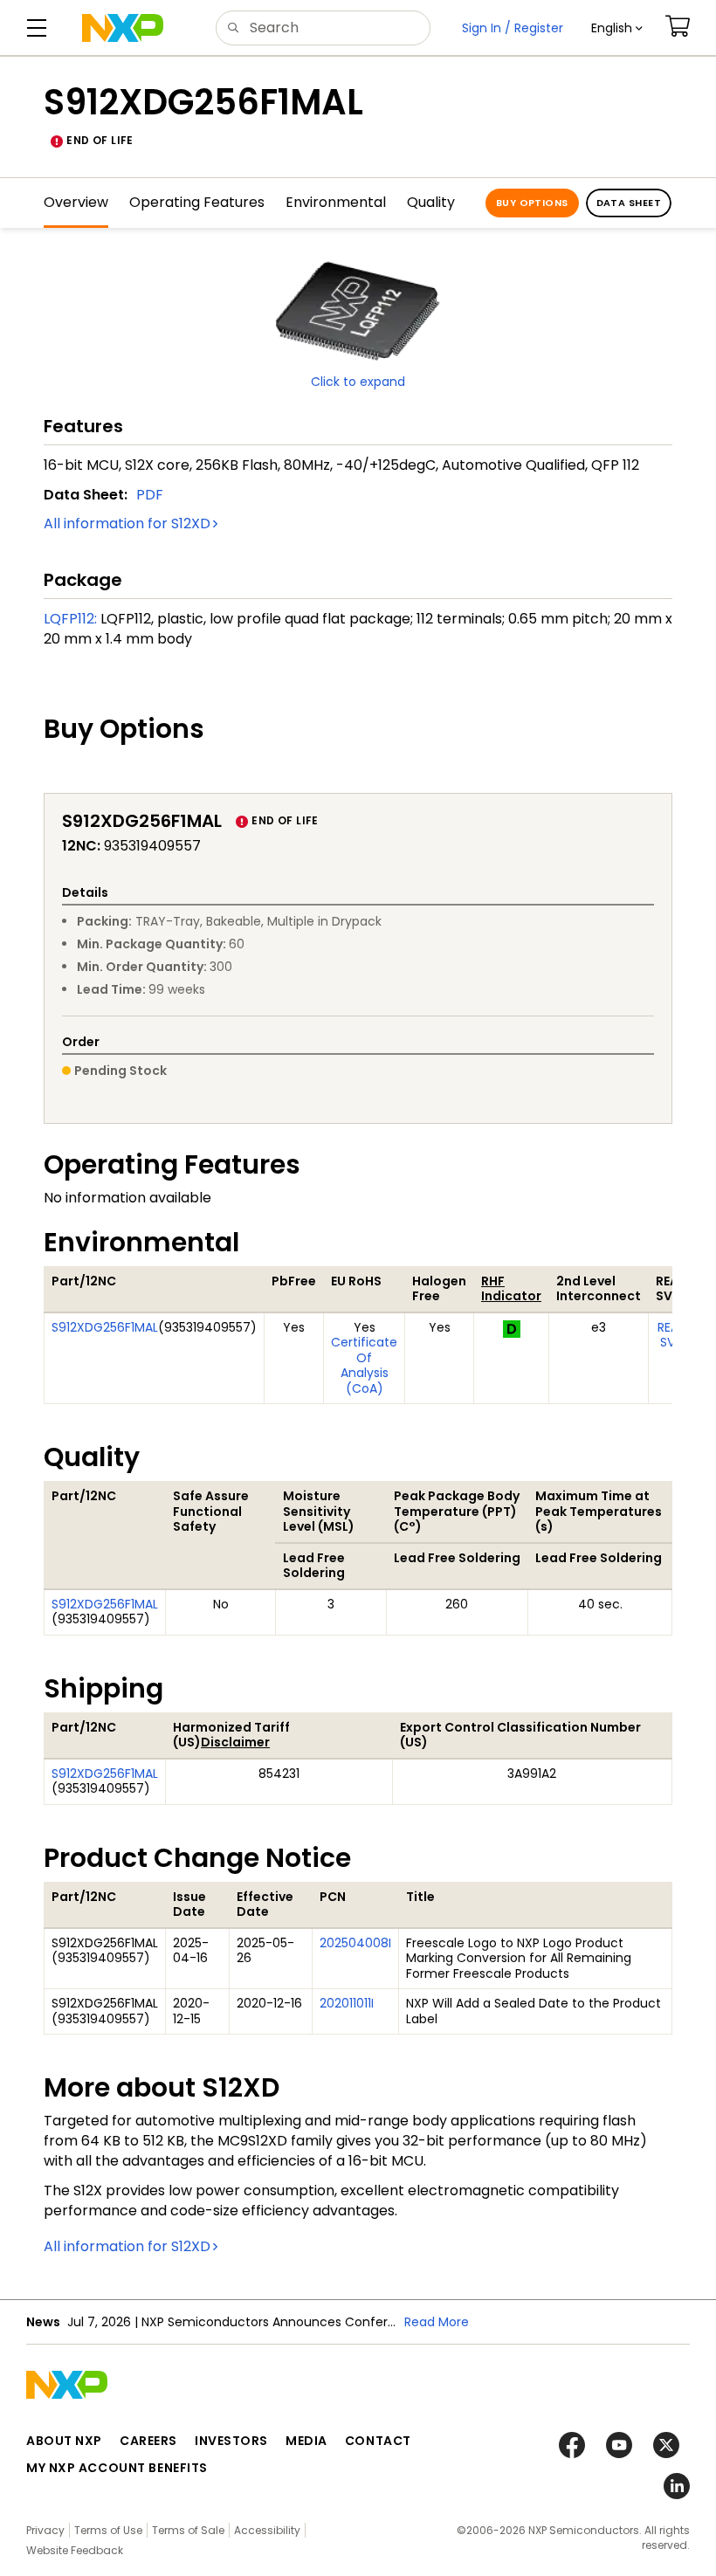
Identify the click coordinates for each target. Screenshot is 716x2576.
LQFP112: (70, 619)
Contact (378, 2441)
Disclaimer (235, 1742)
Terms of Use (108, 2530)
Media (306, 2441)
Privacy (45, 2530)
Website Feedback (75, 2550)
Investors (231, 2441)
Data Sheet (629, 203)
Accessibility (267, 2530)
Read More (437, 2322)
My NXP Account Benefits (117, 2468)
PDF (150, 495)
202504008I (355, 1943)
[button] (617, 28)
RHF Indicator (511, 1289)
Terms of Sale (188, 2530)
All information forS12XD (127, 523)
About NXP (64, 2441)
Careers (148, 2441)
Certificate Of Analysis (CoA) (364, 1365)
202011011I (347, 2003)
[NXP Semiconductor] (123, 28)
